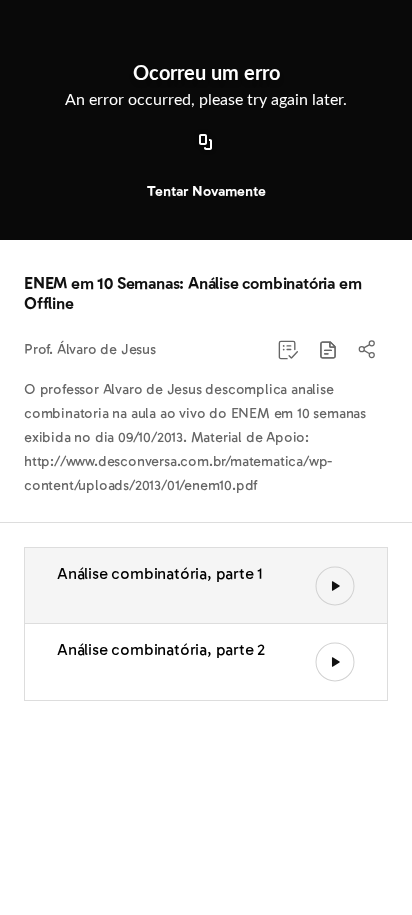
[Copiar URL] (206, 143)
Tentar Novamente (206, 191)
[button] (328, 350)
